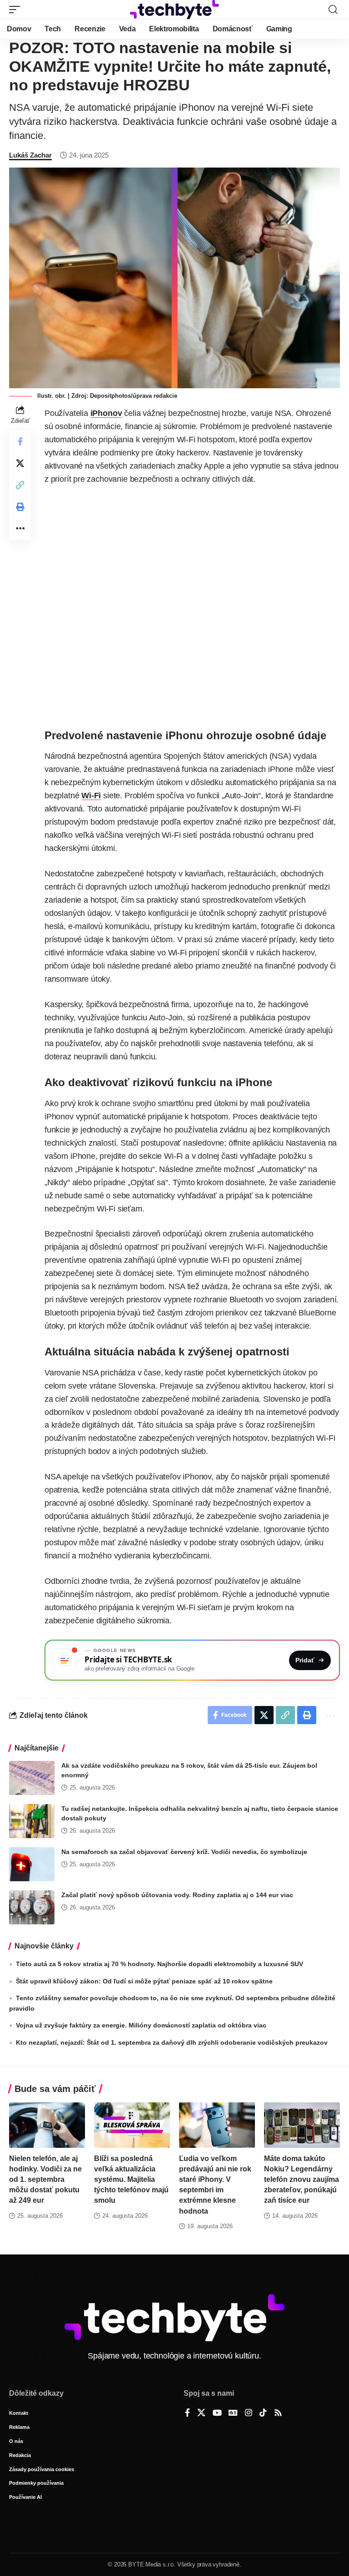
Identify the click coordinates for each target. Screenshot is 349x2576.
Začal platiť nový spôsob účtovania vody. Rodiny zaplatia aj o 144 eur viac (177, 1895)
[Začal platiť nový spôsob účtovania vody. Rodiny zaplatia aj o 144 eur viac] (32, 1907)
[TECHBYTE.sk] (174, 10)
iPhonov (106, 413)
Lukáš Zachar (30, 155)
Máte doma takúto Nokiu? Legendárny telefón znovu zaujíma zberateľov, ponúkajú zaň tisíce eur (302, 2180)
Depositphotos (110, 396)
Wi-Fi (91, 796)
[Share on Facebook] (20, 441)
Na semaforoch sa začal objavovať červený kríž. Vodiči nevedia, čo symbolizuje (184, 1852)
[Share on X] (20, 463)
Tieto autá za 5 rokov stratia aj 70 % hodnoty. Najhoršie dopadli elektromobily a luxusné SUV (160, 1964)
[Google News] (233, 2413)
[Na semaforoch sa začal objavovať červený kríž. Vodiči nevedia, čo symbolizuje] (32, 1864)
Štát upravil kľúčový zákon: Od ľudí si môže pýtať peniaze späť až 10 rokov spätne (144, 1981)
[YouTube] (217, 2413)
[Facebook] (187, 2413)
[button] (17, 10)
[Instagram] (249, 2413)
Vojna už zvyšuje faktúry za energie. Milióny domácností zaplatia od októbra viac (141, 2025)
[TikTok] (263, 2413)
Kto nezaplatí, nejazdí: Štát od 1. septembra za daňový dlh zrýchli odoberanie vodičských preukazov (172, 2042)
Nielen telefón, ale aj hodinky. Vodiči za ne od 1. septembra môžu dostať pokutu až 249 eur (45, 2180)
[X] (201, 2413)
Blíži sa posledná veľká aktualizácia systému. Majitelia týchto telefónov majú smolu (131, 2180)
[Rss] (278, 2413)
